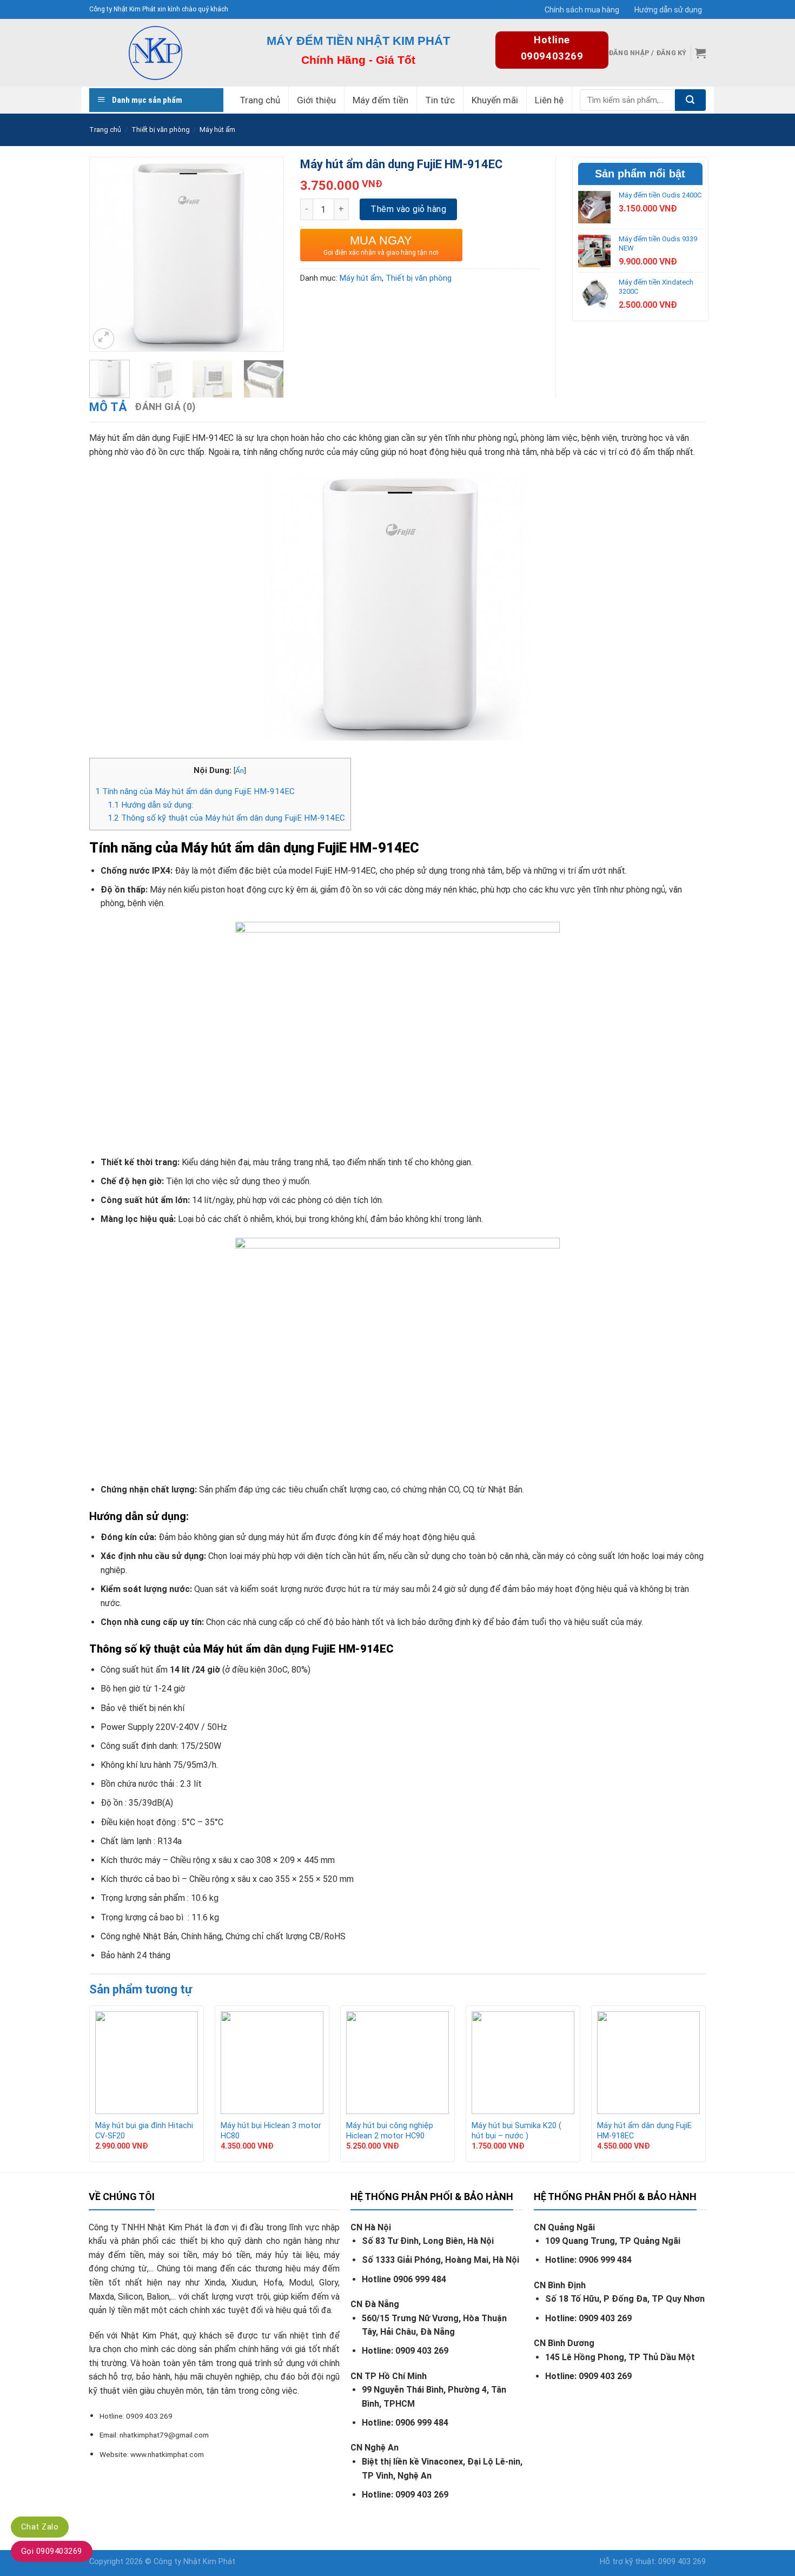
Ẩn (240, 770)
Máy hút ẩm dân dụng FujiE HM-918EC (644, 2131)
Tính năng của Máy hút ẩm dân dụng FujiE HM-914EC (195, 791)
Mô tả (108, 407)
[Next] (267, 239)
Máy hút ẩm (217, 130)
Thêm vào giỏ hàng (408, 209)
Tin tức (440, 100)
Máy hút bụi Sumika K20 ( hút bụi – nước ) (516, 2131)
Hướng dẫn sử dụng (668, 10)
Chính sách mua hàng (582, 10)
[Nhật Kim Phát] (155, 53)
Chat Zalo (40, 2527)
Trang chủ (260, 100)
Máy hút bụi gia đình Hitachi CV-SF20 (144, 2131)
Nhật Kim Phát (209, 2562)
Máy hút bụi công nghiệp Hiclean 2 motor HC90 (390, 2131)
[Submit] (690, 100)
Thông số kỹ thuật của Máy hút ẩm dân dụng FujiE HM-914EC (226, 818)
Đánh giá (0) (165, 407)
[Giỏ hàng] (700, 53)
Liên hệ (549, 100)
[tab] (108, 407)
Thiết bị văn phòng (161, 130)
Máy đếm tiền (380, 100)
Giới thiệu (316, 100)
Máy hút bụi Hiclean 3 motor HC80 (271, 2131)
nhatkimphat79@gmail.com (164, 2435)
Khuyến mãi (495, 100)
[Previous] (107, 239)
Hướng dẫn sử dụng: (150, 805)
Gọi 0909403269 (52, 2551)
